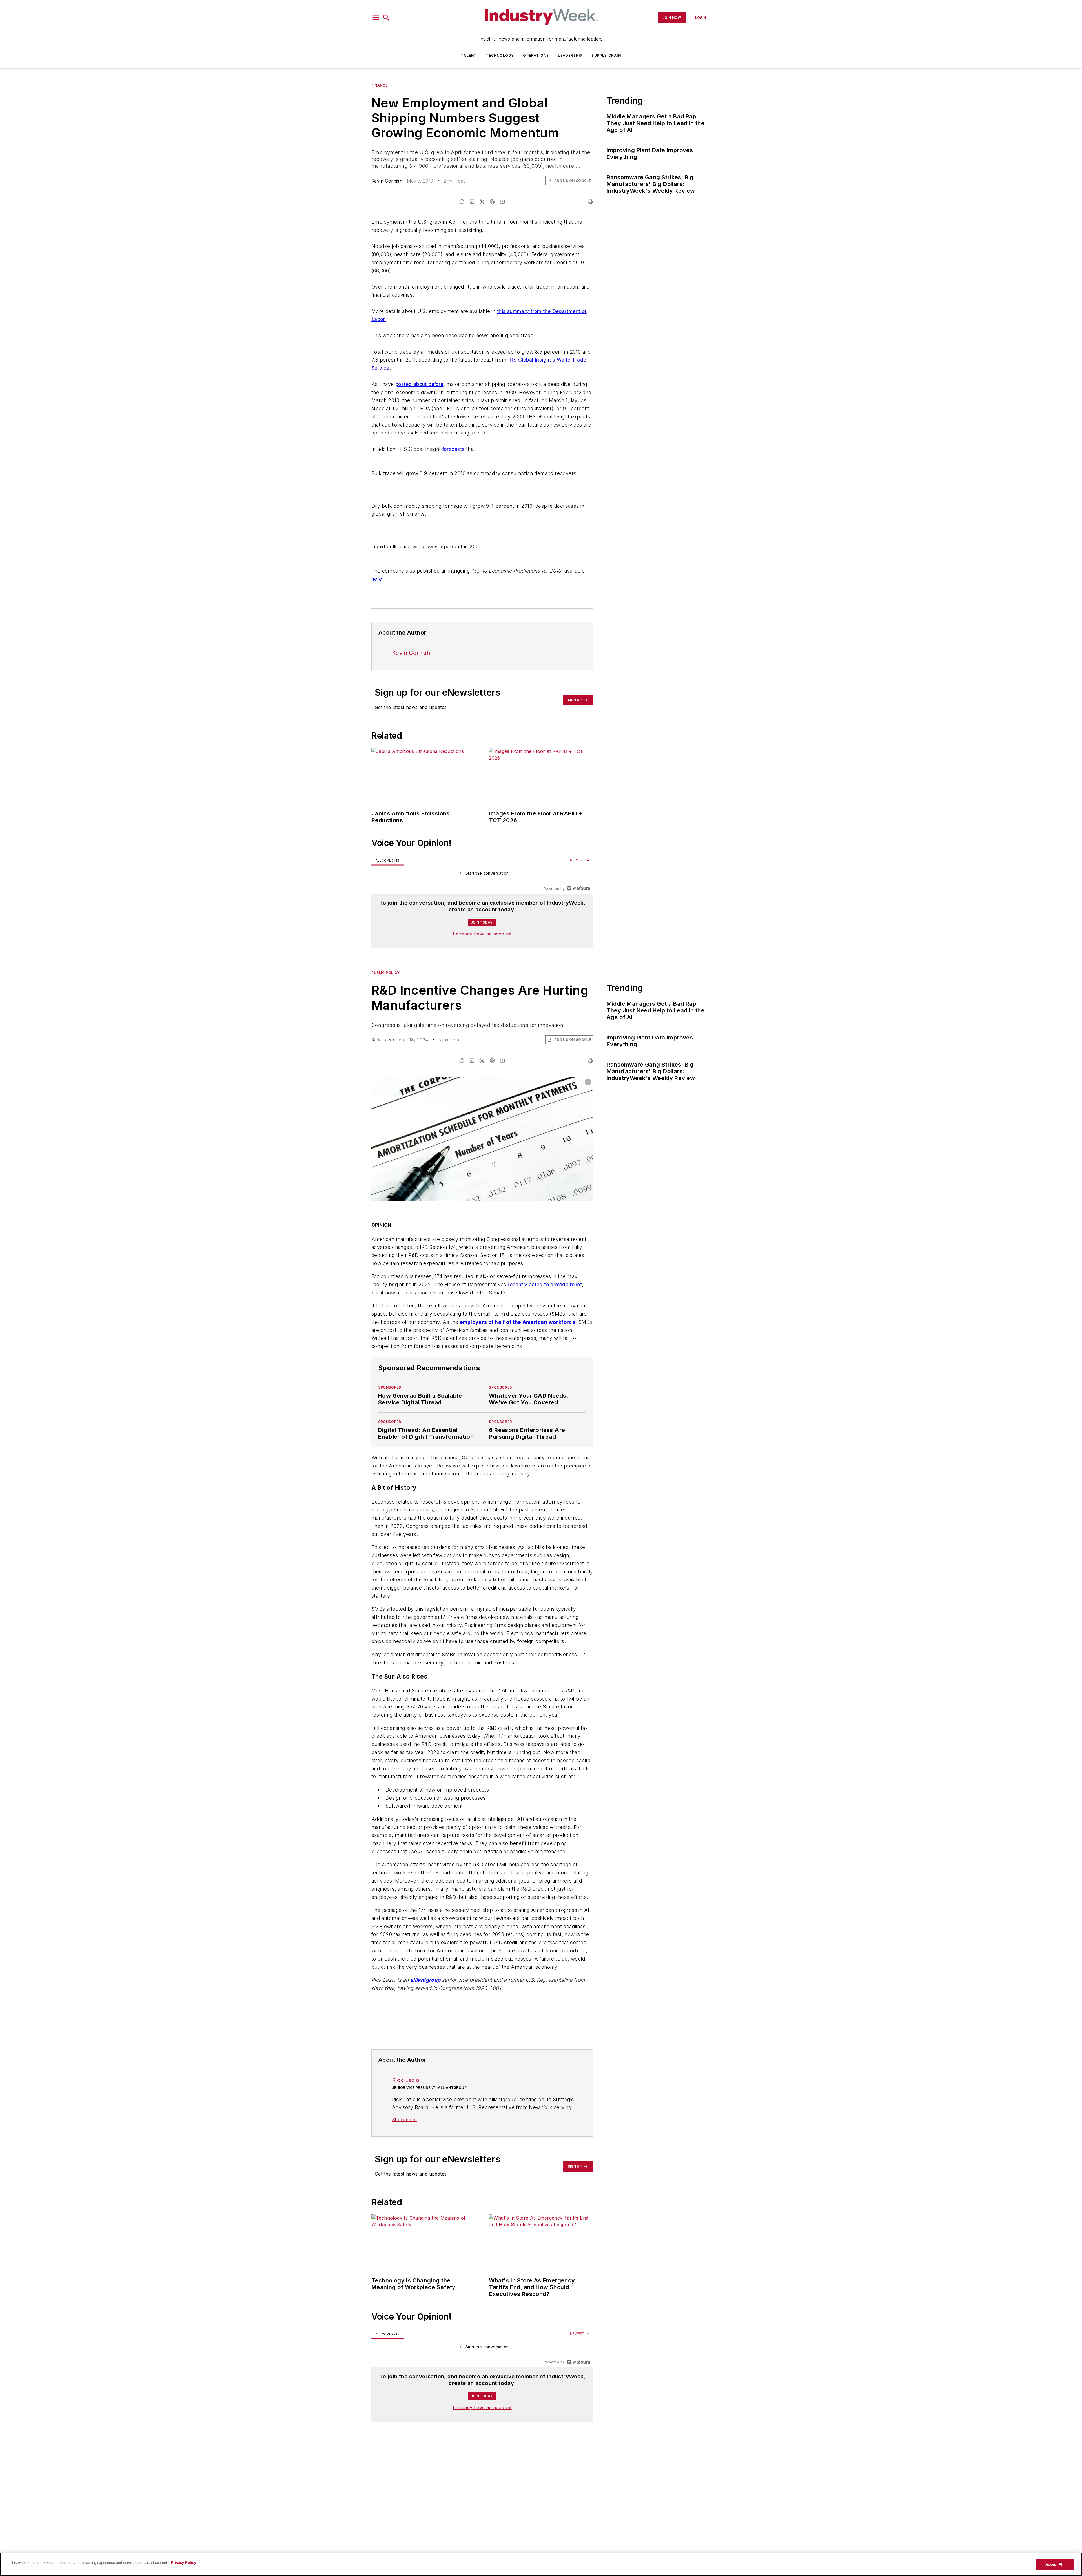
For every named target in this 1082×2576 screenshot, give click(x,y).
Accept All (1054, 2564)
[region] (482, 874)
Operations (536, 55)
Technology (500, 55)
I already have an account (482, 934)
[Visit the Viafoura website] (578, 888)
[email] (502, 202)
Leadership (570, 55)
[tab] (388, 860)
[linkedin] (472, 202)
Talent (469, 55)
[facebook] (462, 202)
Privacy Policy (184, 2563)
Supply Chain (606, 55)
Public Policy (386, 973)
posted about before (419, 384)
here (377, 579)
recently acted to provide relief (545, 1284)
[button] (376, 18)
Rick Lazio (383, 1040)
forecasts (454, 449)
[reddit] (492, 202)
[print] (590, 202)
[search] (386, 18)
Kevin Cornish (387, 181)
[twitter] (482, 202)
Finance (379, 85)
